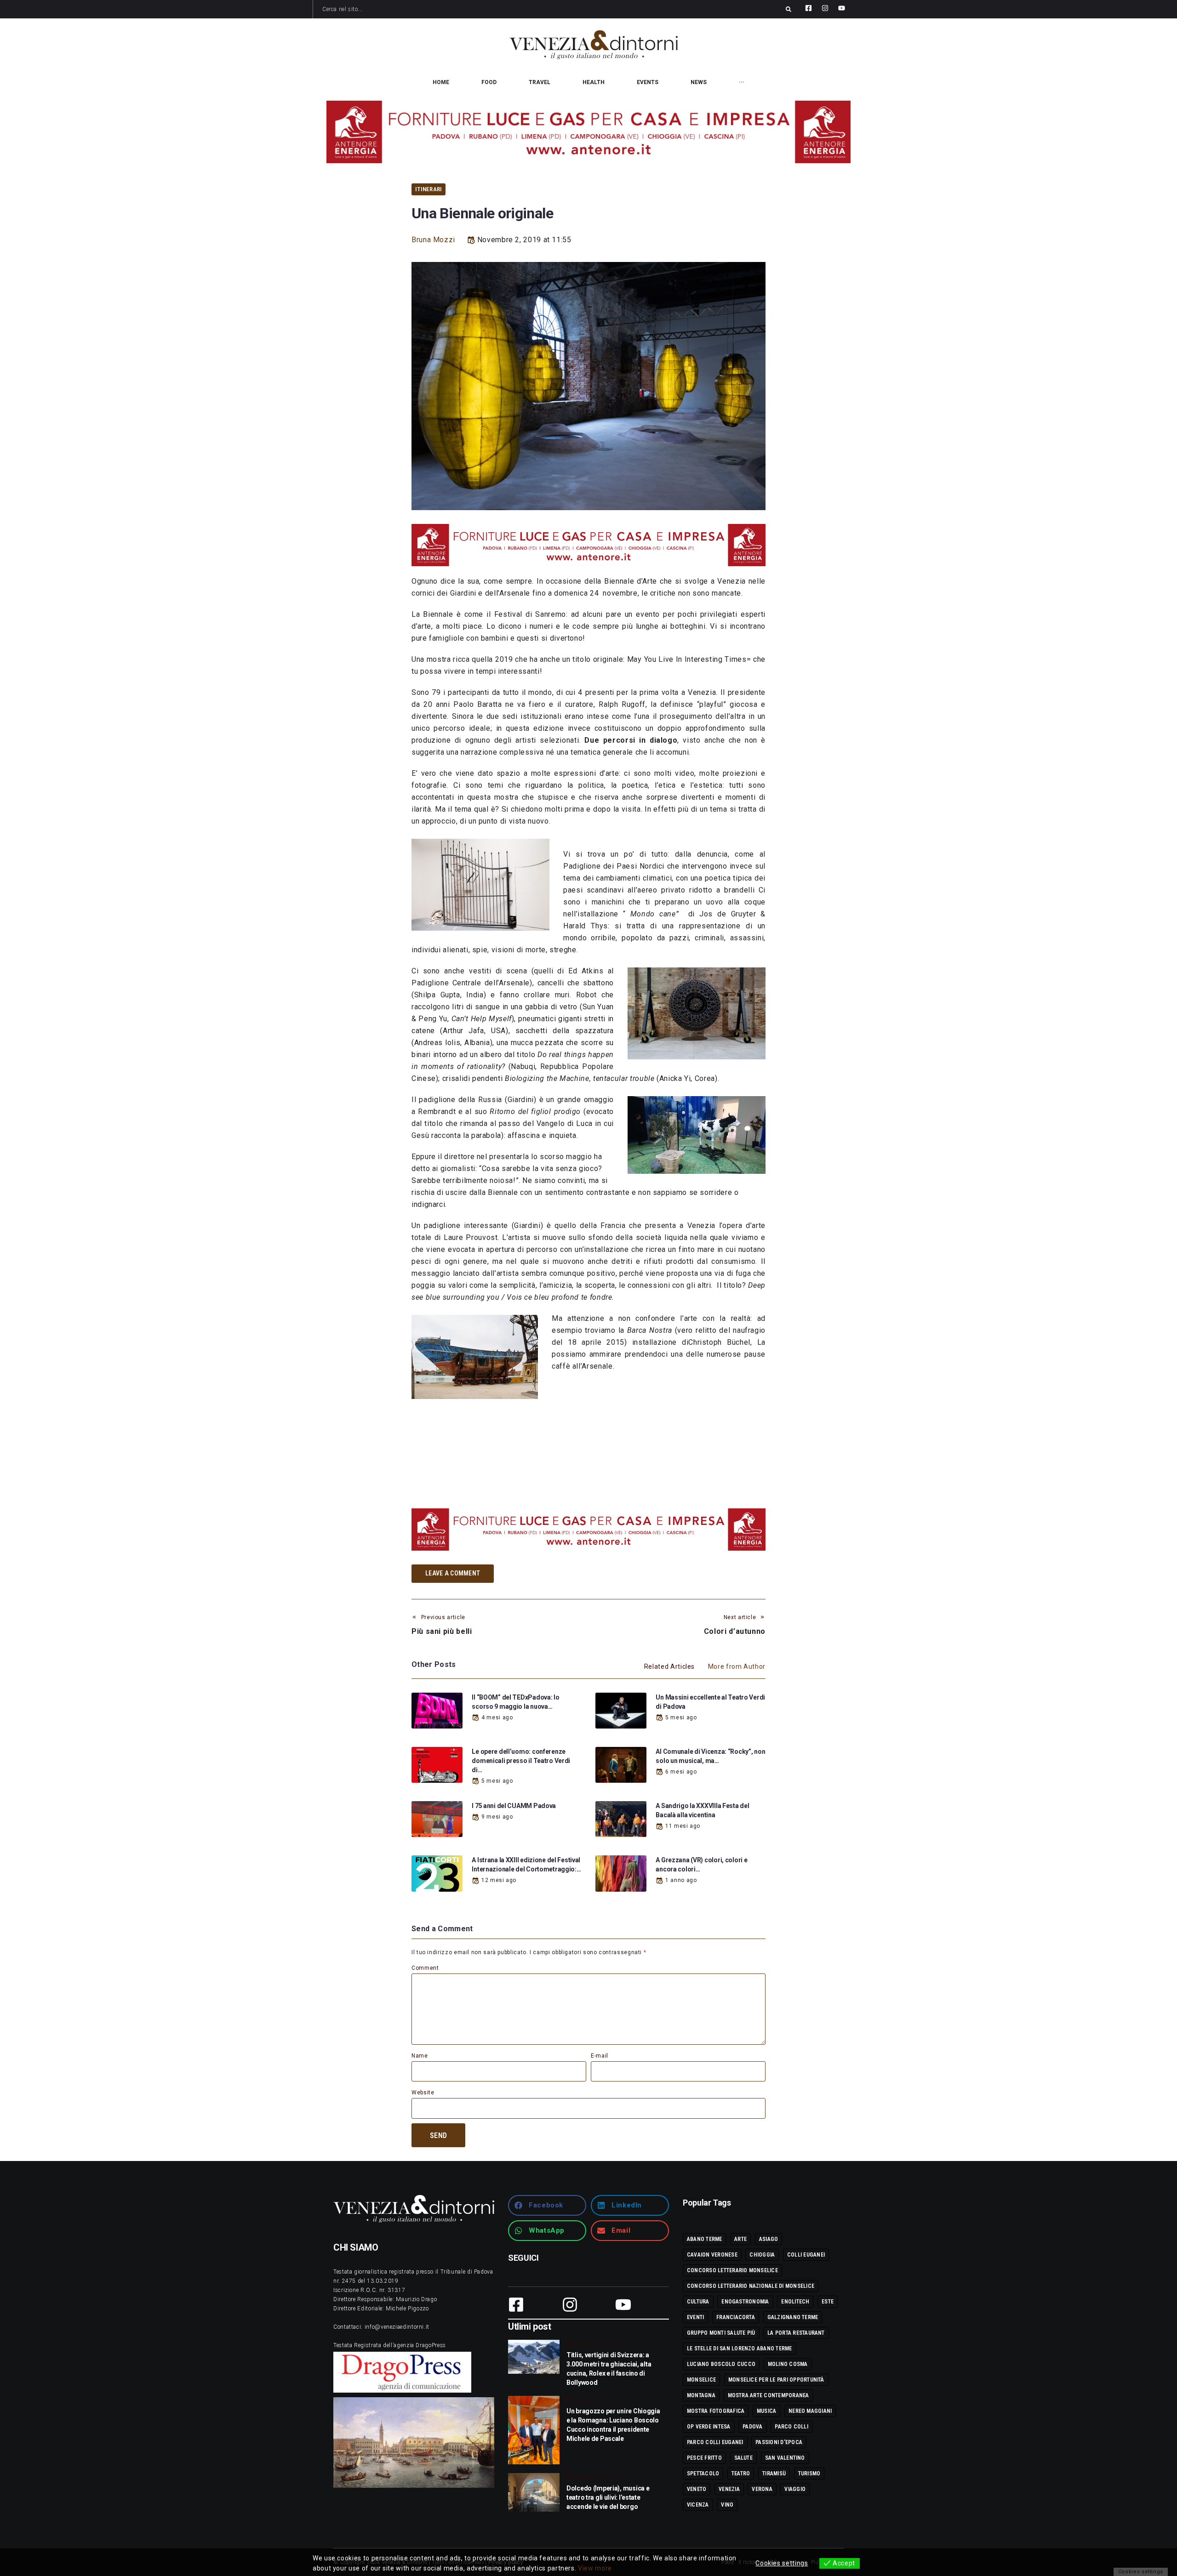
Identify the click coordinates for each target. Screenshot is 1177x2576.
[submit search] (788, 9)
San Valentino (785, 2458)
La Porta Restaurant (796, 2333)
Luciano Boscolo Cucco (721, 2364)
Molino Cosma (788, 2364)
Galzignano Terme (793, 2317)
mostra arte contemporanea (768, 2395)
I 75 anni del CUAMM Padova (514, 1806)
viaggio (795, 2489)
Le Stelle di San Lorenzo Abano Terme (740, 2349)
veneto (697, 2489)
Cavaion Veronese (712, 2255)
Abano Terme (705, 2239)
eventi (695, 2317)
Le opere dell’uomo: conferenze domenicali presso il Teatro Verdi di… (521, 1761)
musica (766, 2411)
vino (727, 2505)
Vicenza (698, 2505)
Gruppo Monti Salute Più (721, 2333)
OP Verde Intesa (709, 2427)
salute (743, 2458)
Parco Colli (791, 2427)
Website (423, 2093)
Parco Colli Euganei (715, 2442)
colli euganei (806, 2255)
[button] (547, 2205)
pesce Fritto (704, 2458)
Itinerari (429, 189)
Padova (752, 2427)
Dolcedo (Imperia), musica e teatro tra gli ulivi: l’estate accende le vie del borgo (608, 2497)
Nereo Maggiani (810, 2411)
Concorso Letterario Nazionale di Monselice (751, 2286)
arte (740, 2239)
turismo (809, 2474)
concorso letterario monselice (732, 2270)
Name (420, 2056)
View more (595, 2568)
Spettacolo (703, 2474)
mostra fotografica (716, 2411)
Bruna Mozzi (433, 240)
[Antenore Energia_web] (588, 132)
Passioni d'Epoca (779, 2442)
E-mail (600, 2056)
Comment (425, 1968)
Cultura (698, 2302)
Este (828, 2302)
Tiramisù (774, 2474)
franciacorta (736, 2317)
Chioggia (762, 2255)
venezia (729, 2489)
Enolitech (795, 2302)
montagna (701, 2395)
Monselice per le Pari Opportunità (776, 2380)
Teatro (741, 2474)
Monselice (701, 2380)
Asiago (768, 2239)
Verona (762, 2489)
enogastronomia (745, 2302)
